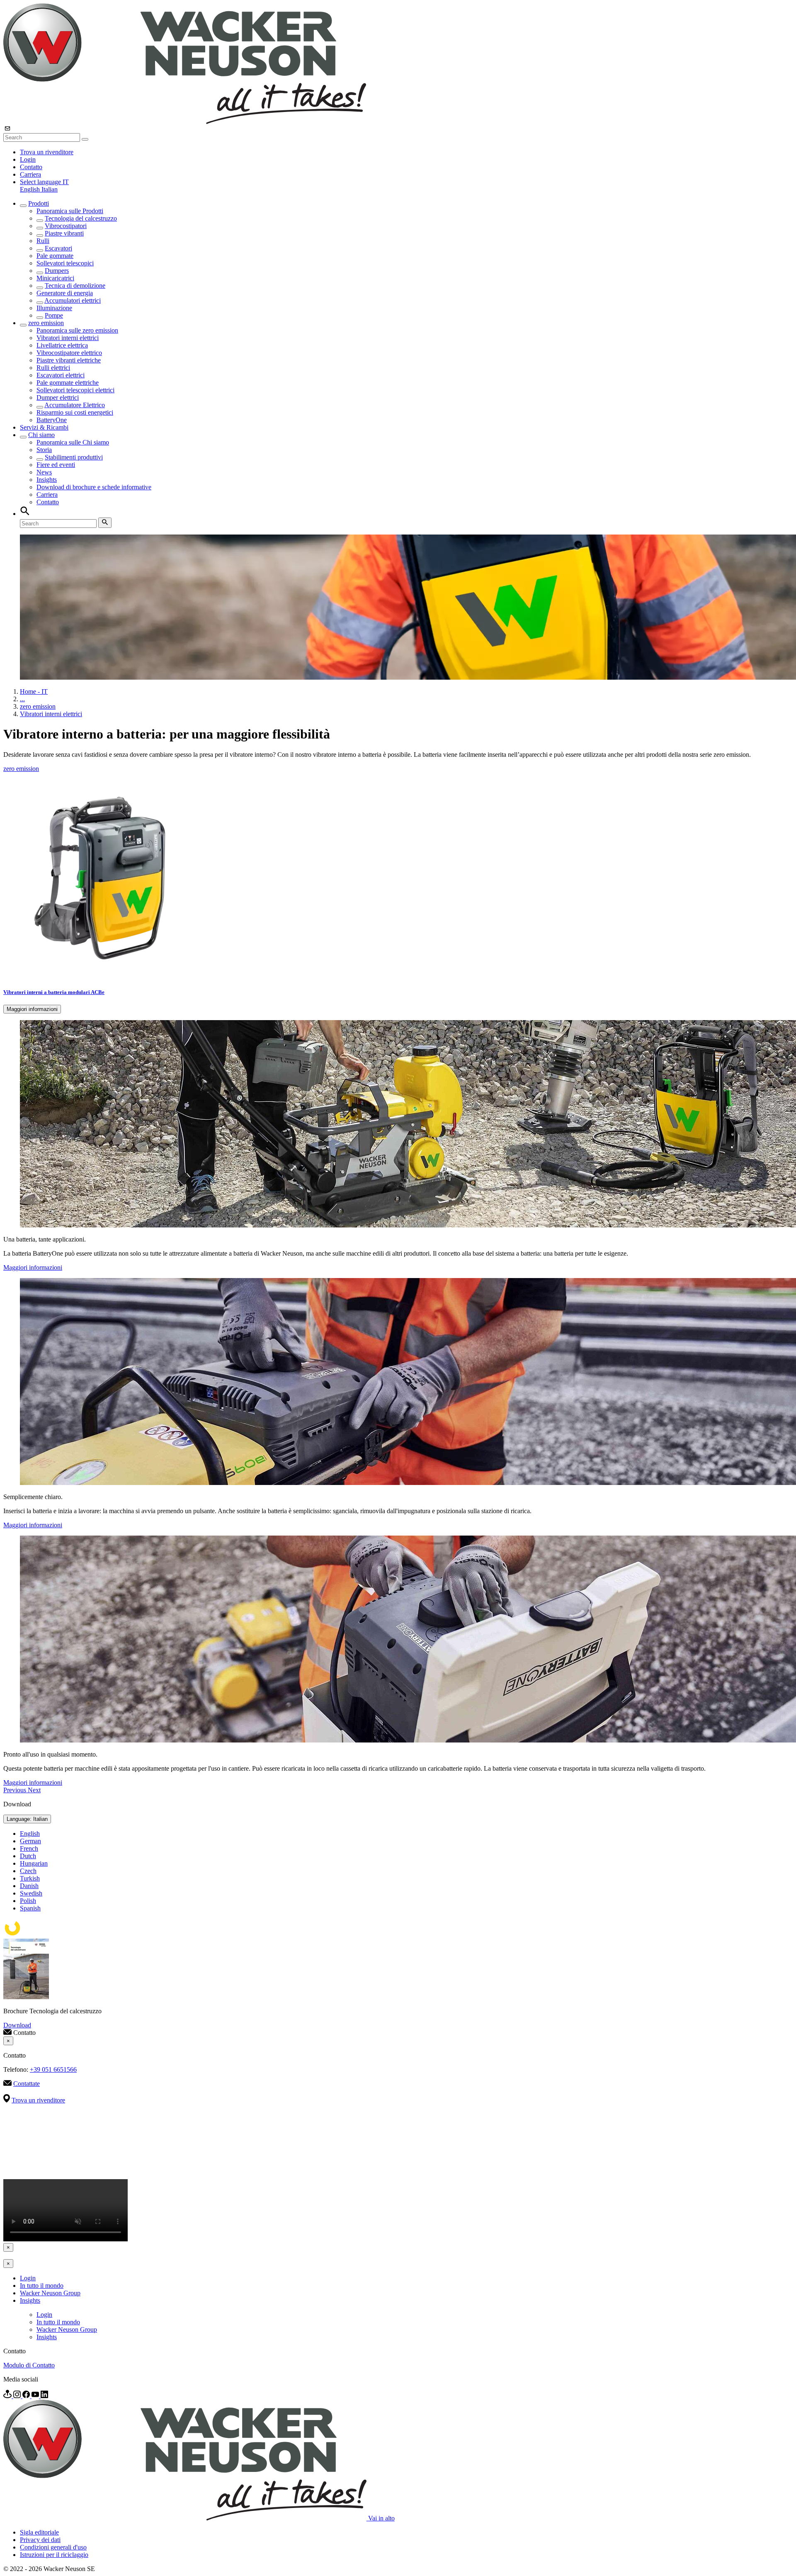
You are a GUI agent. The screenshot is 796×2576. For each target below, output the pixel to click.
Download (17, 2025)
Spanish (30, 1908)
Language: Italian (27, 1819)
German (30, 1841)
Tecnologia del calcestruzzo (81, 218)
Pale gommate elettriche (68, 383)
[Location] (8, 2396)
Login (28, 159)
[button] (44, 182)
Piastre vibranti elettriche (69, 360)
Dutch (28, 1856)
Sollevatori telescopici (65, 263)
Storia (44, 450)
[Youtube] (36, 2396)
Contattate (27, 2084)
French (29, 1848)
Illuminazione (54, 308)
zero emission (46, 323)
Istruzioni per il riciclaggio (54, 2555)
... (22, 699)
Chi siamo (41, 435)
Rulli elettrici (53, 368)
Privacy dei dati (40, 2540)
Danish (29, 1886)
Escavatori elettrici (61, 375)
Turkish (30, 1878)
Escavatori (58, 248)
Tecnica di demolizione (75, 286)
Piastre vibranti (64, 233)
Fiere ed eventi (56, 465)
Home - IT (34, 691)
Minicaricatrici (55, 278)
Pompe (54, 315)
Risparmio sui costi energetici (75, 412)
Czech (28, 1871)
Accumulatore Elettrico (75, 405)
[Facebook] (27, 2396)
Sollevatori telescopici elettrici (75, 390)
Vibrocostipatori (66, 226)
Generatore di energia (65, 293)
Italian (50, 189)
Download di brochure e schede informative (94, 487)
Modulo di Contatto (29, 2365)
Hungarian (34, 1863)
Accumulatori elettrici (73, 300)
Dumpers (57, 271)
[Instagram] (18, 2396)
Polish (28, 1901)
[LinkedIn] (44, 2396)
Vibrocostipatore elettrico (69, 353)
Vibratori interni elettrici (68, 338)
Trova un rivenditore (47, 152)
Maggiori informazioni (32, 1009)
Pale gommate (55, 256)
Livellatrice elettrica (62, 345)
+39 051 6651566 (53, 2069)
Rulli (43, 241)
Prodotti (39, 203)
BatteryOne (52, 420)
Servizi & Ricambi (44, 427)
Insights (47, 480)
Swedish (31, 1893)
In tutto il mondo (42, 2286)
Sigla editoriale (39, 2532)
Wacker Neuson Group (50, 2293)
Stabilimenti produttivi (74, 457)
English (31, 189)
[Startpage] (185, 122)
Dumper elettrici (58, 397)
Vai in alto (381, 2518)
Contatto (31, 167)
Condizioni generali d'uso (53, 2547)
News (44, 472)
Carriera (30, 174)
